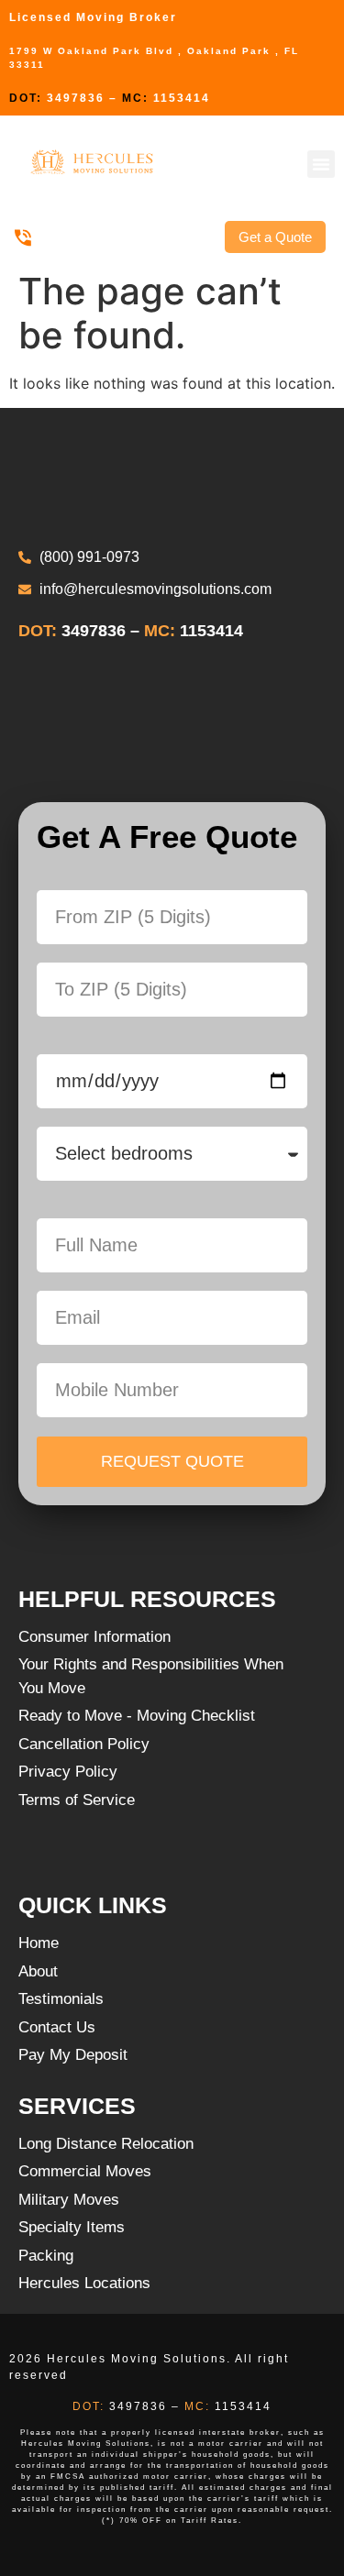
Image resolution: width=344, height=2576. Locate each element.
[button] (321, 164)
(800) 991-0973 (84, 237)
